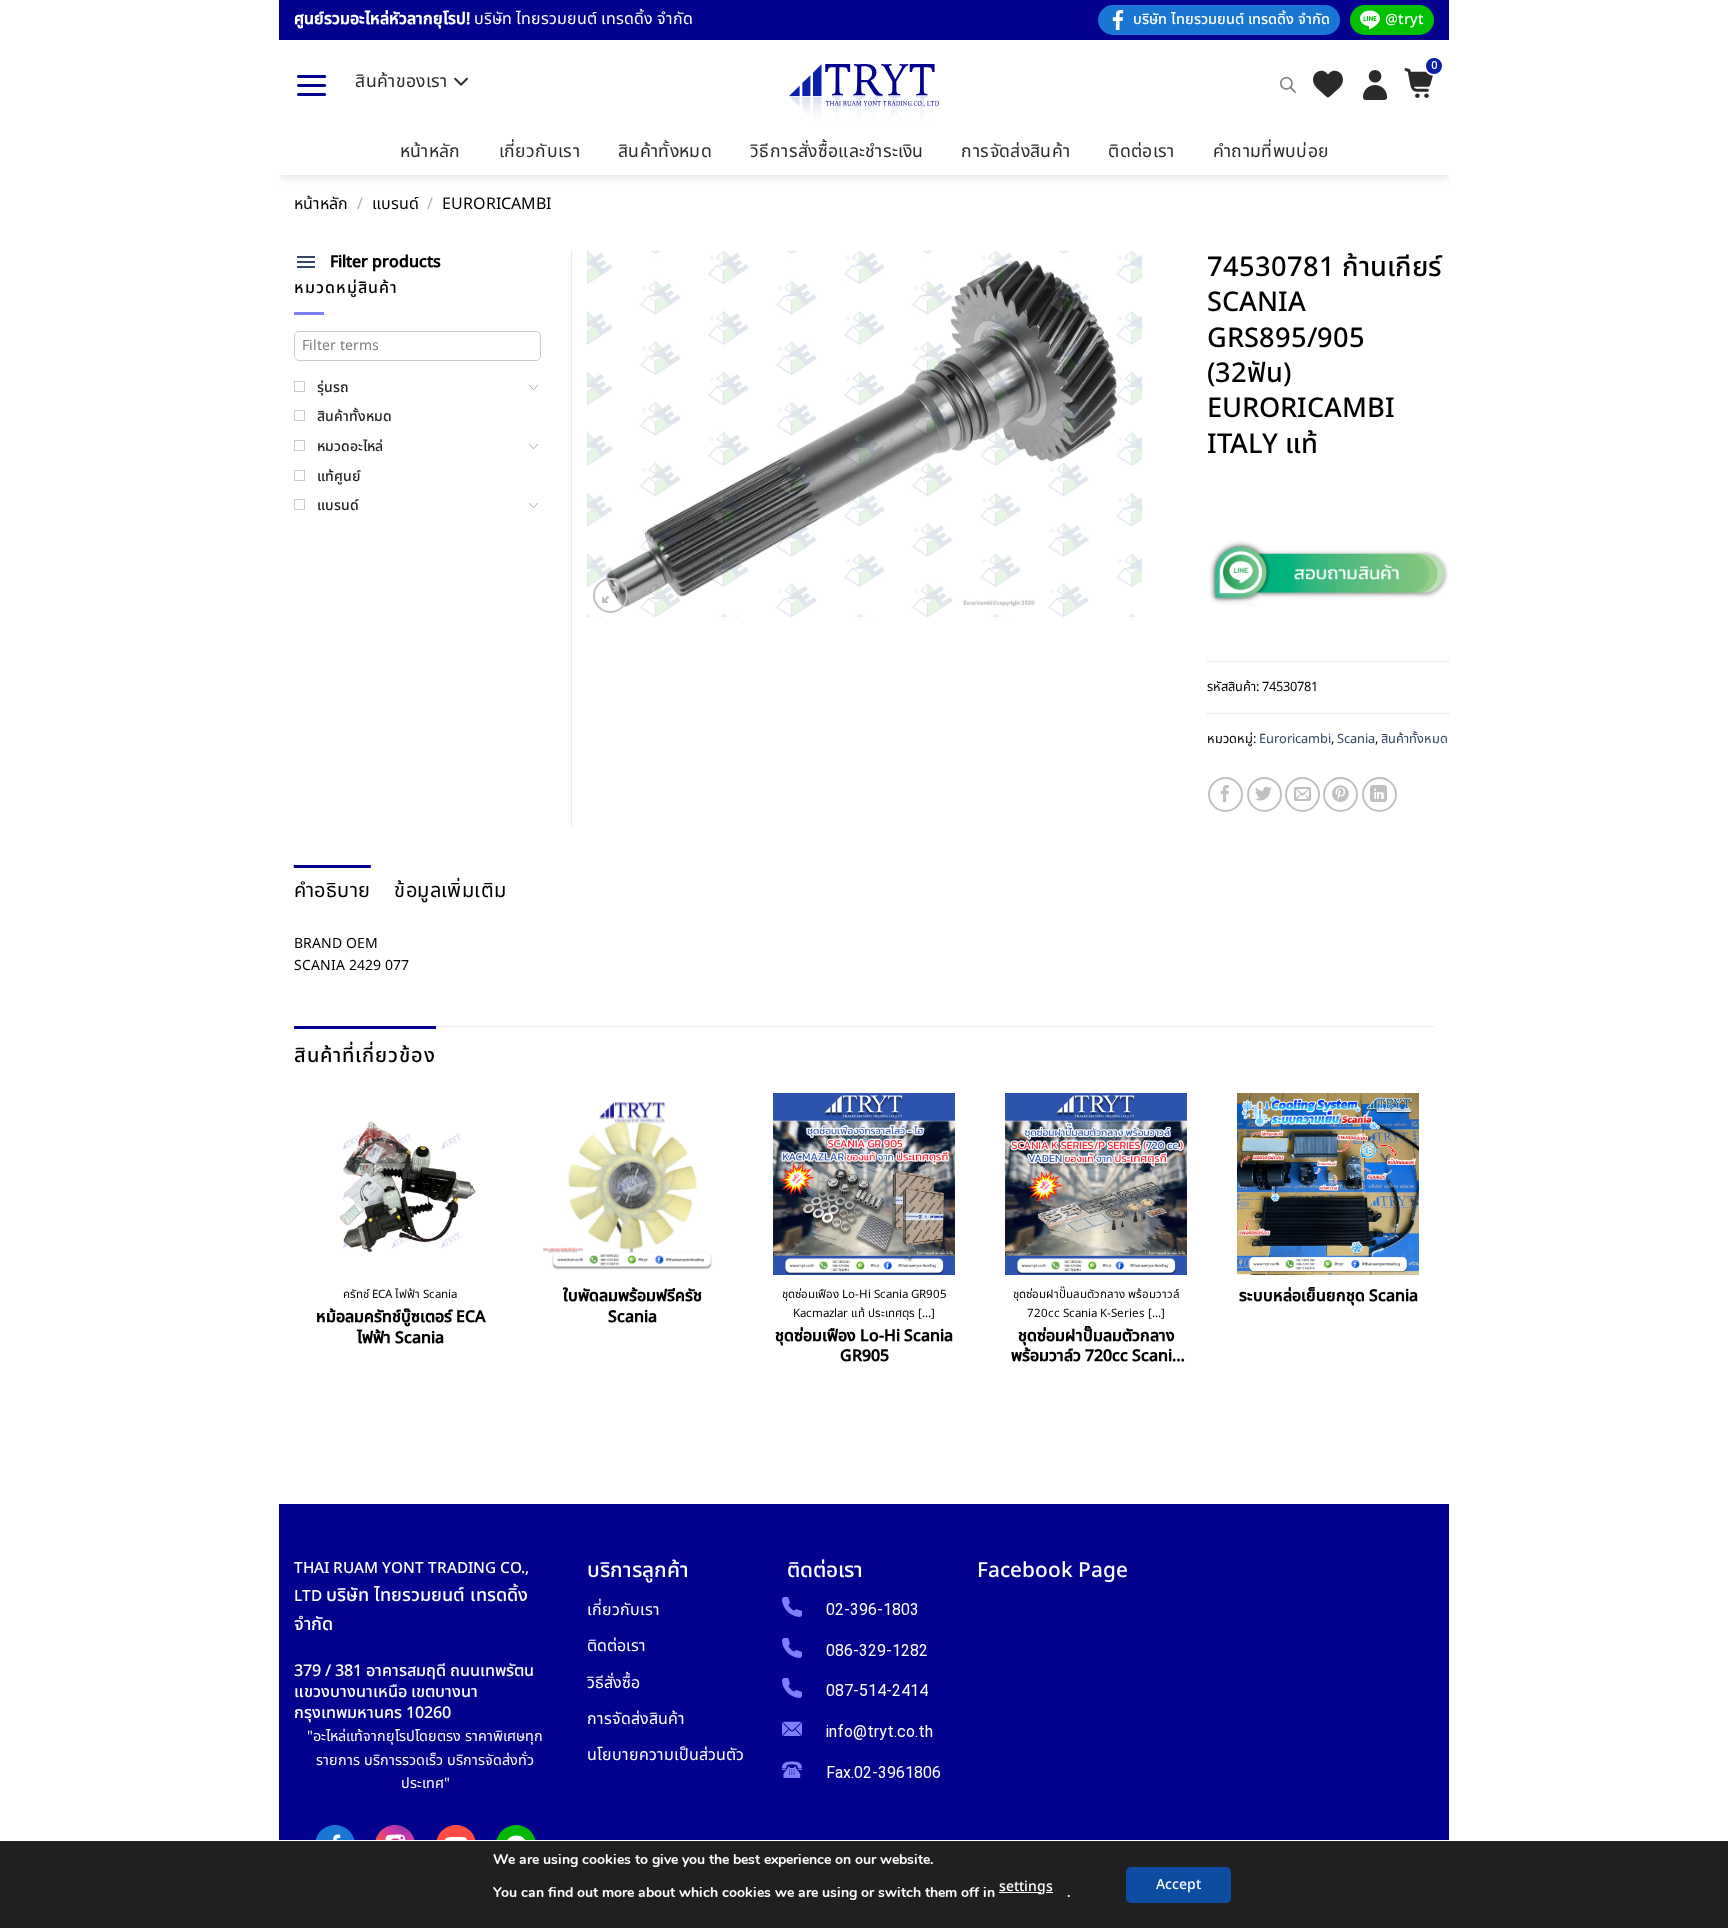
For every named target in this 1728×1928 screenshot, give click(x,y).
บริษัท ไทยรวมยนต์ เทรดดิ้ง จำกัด (1231, 19)
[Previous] (301, 1267)
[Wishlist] (1328, 85)
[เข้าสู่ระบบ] (1375, 85)
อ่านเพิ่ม (400, 1384)
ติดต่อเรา (1141, 151)
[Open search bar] (1288, 85)
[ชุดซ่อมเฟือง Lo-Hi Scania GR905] (864, 1184)
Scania (1356, 739)
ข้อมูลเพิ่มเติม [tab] (450, 891)
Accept (1178, 1884)
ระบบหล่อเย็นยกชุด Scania (1328, 1296)
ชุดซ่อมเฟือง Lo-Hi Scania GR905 (864, 1347)
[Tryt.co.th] (864, 95)
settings (1026, 1886)
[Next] (1427, 1267)
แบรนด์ (395, 204)
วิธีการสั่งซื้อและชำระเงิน (836, 151)
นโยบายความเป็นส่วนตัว (665, 1754)
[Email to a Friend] (1302, 794)
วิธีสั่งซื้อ (613, 1682)
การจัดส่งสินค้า (1015, 151)
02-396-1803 (872, 1609)
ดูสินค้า (632, 1363)
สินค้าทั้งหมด (665, 151)
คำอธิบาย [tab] (332, 891)
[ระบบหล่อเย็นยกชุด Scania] (1328, 1184)
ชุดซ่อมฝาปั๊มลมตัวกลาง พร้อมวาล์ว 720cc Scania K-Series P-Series (1096, 1347)
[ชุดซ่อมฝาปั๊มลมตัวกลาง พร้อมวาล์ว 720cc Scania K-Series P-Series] (1096, 1184)
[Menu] (311, 85)
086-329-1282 (877, 1650)
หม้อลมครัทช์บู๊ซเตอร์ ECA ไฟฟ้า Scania (400, 1328)
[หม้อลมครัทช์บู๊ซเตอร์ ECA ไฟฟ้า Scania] (400, 1184)
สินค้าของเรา (401, 81)
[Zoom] (610, 595)
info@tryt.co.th (879, 1731)
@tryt (1404, 19)
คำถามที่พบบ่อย (1271, 151)
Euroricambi (496, 204)
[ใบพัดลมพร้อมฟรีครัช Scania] (632, 1184)
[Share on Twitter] (1264, 794)
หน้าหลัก (430, 151)
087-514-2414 (877, 1690)
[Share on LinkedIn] (1379, 794)
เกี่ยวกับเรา (539, 151)
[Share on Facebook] (1225, 794)
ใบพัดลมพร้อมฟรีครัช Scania (632, 1307)
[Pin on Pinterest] (1340, 794)
